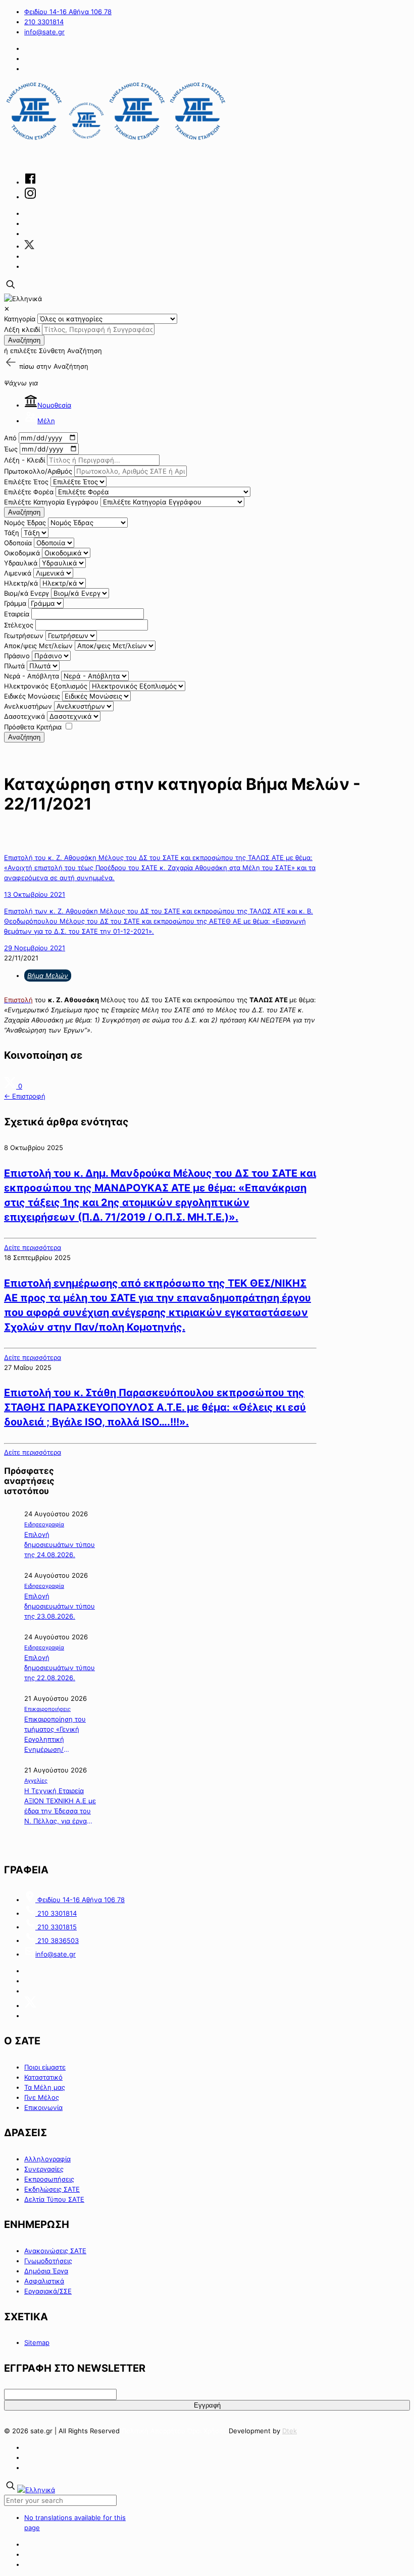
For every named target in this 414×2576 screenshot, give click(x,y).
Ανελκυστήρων (28, 706)
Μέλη (46, 421)
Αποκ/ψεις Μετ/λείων (38, 646)
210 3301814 (44, 22)
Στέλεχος (19, 625)
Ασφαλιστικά (44, 2281)
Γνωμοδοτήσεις (48, 2261)
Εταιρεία (17, 614)
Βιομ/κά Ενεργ (27, 593)
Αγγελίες (36, 1781)
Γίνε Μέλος (42, 2097)
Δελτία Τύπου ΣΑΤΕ (54, 2199)
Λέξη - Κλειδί (24, 460)
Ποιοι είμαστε (45, 2067)
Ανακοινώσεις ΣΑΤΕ (55, 2251)
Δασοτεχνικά (24, 716)
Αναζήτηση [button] (71, 366)
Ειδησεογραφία (44, 1524)
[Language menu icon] (23, 299)
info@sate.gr (44, 32)
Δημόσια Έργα (46, 2271)
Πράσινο (17, 656)
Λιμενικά (18, 573)
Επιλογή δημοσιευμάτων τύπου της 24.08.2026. (60, 1544)
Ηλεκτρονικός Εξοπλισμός (46, 686)
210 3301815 (56, 1927)
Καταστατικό (43, 2077)
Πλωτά (14, 666)
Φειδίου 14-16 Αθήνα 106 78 (68, 12)
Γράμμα (15, 603)
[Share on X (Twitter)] (11, 1086)
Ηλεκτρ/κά (21, 583)
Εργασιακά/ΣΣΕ (48, 2291)
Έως (11, 449)
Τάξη (12, 533)
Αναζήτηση (24, 340)
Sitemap (37, 2342)
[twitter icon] (29, 246)
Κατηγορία (20, 319)
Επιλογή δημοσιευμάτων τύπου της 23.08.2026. (60, 1606)
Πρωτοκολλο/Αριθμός (38, 471)
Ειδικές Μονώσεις (32, 696)
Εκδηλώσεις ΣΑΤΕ (52, 2189)
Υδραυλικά (21, 563)
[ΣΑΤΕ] (116, 141)
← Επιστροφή (25, 1096)
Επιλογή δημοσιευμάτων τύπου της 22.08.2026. (60, 1668)
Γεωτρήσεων (24, 636)
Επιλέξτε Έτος (26, 482)
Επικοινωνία (43, 2107)
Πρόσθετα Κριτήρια (33, 727)
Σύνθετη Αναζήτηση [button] (70, 351)
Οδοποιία (18, 543)
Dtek (290, 2431)
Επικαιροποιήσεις (47, 1709)
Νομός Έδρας (25, 523)
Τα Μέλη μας (45, 2087)
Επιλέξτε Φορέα (29, 492)
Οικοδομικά (22, 553)
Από (10, 438)
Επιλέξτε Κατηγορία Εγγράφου (51, 502)
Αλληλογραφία (47, 2159)
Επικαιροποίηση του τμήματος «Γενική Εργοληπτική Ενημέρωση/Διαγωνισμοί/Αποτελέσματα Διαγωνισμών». (55, 1735)
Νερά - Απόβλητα (32, 676)
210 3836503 (57, 1940)
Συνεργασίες (44, 2169)
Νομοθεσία (54, 405)
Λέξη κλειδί (22, 329)
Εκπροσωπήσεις (49, 2179)
